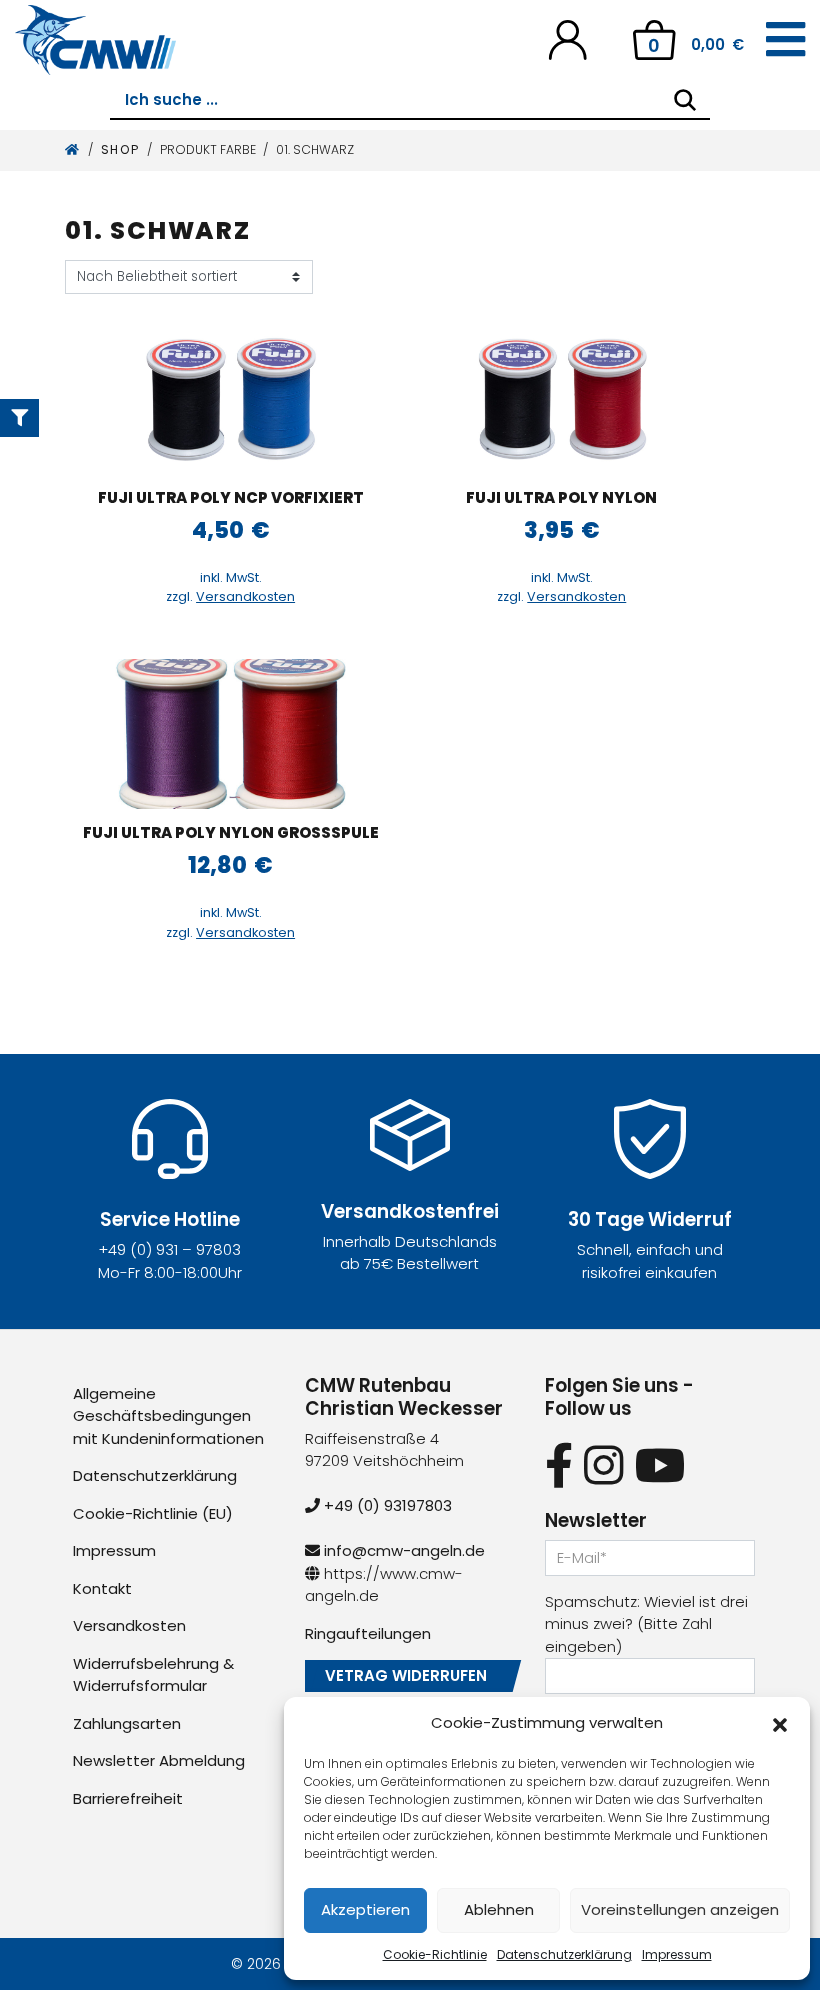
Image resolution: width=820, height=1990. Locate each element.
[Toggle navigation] (785, 40)
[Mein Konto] (567, 38)
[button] (780, 1723)
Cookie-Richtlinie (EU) (153, 1513)
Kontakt (102, 1588)
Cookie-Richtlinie (435, 1954)
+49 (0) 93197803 (386, 1505)
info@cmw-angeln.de (402, 1550)
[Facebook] (559, 1465)
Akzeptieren (365, 1909)
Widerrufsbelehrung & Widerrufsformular (153, 1675)
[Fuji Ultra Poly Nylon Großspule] (231, 734)
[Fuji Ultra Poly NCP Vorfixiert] (231, 399)
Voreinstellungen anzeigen (680, 1909)
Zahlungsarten (127, 1723)
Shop (120, 149)
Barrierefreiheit (128, 1798)
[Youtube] (660, 1465)
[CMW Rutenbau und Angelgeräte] (95, 40)
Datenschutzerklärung (564, 1954)
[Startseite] (73, 149)
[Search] (685, 100)
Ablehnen (499, 1909)
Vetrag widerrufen (406, 1675)
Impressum (677, 1954)
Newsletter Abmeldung (159, 1760)
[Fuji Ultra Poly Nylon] (562, 399)
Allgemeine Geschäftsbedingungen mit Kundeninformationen (168, 1416)
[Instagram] (603, 1465)
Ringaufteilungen (368, 1633)
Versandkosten (245, 596)
